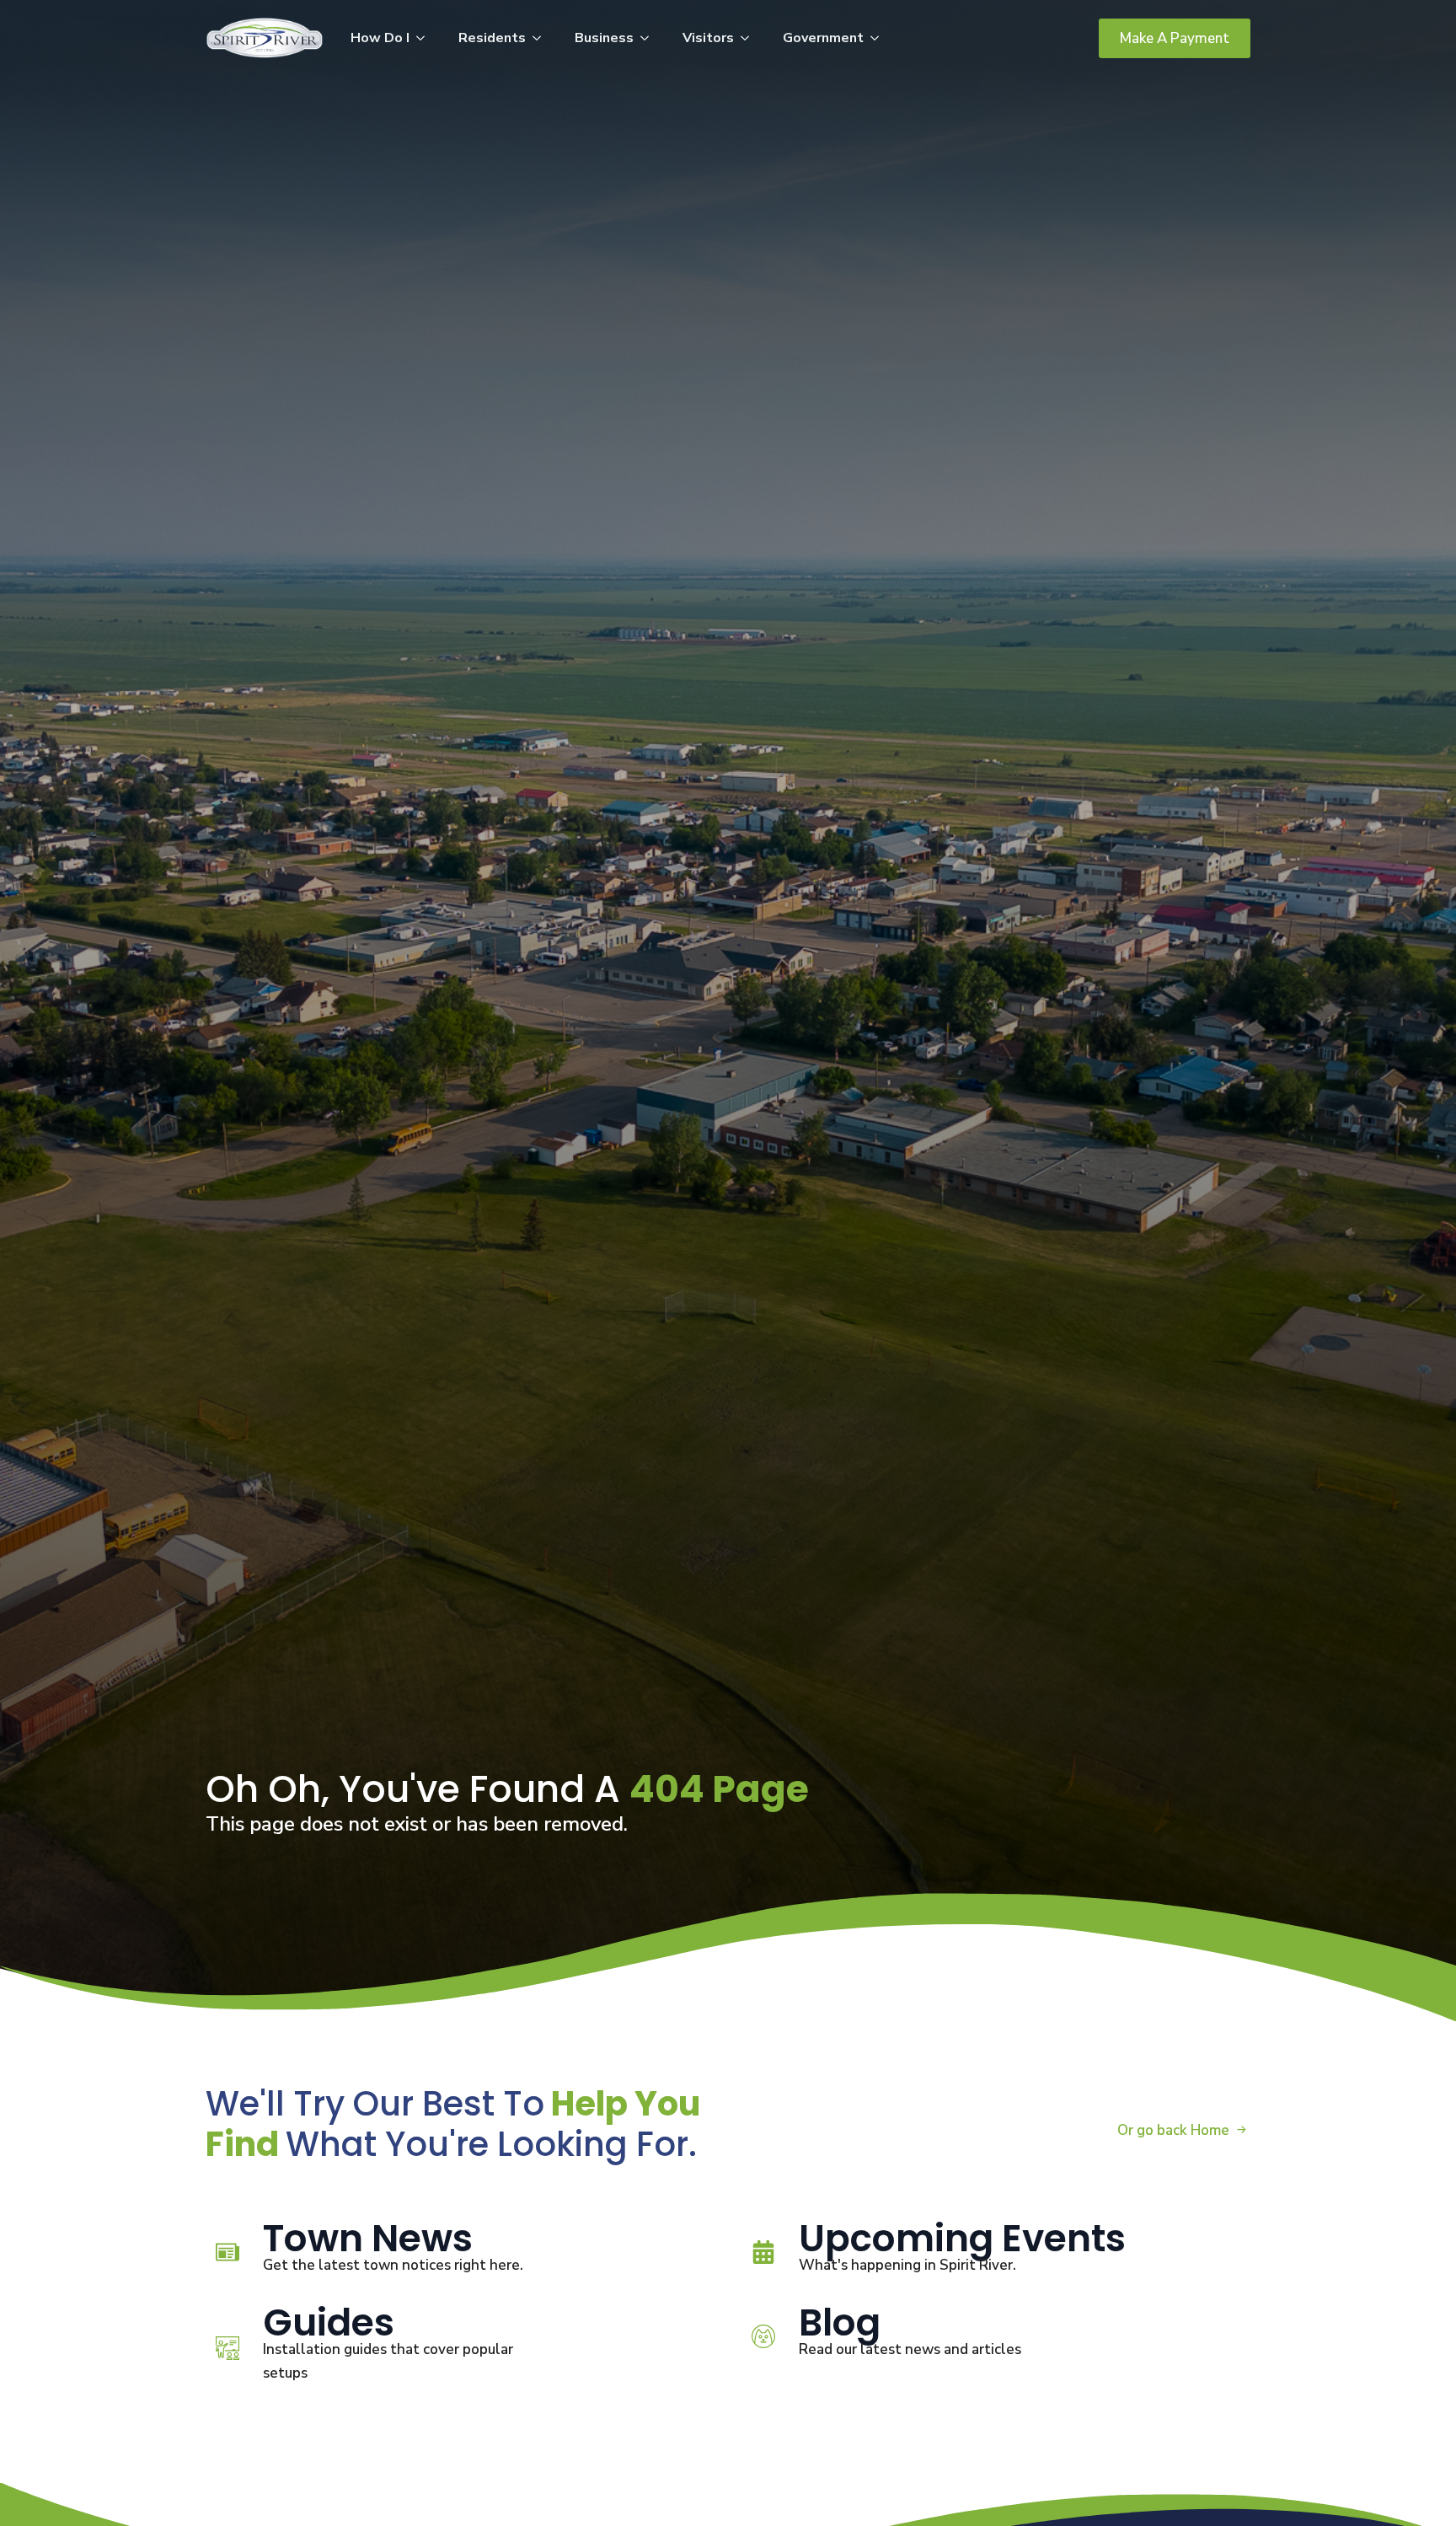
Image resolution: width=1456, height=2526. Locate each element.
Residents (492, 38)
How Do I (380, 38)
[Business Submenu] (650, 38)
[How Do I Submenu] (426, 38)
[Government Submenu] (880, 38)
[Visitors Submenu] (750, 38)
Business (604, 38)
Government (823, 38)
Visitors (708, 38)
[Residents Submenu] (542, 38)
